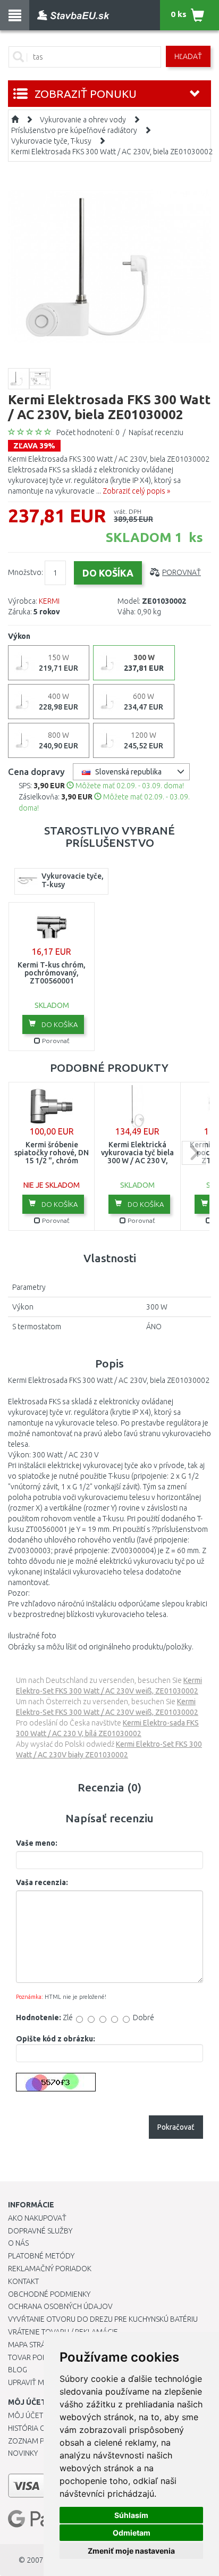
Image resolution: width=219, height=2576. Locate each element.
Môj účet (26, 2415)
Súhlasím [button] (131, 2515)
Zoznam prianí (35, 2441)
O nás (18, 2243)
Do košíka (59, 1024)
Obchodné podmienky (49, 2294)
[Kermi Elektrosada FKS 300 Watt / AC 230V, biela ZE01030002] (109, 266)
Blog (18, 2370)
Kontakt (23, 2281)
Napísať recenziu (156, 432)
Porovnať (182, 572)
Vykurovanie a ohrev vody (83, 120)
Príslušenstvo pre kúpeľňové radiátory (74, 130)
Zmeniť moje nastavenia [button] (131, 2551)
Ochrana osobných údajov (60, 2306)
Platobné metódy (41, 2256)
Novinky (23, 2453)
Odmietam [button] (132, 2533)
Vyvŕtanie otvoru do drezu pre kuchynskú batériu (103, 2319)
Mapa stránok (34, 2345)
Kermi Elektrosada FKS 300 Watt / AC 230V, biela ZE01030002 (112, 152)
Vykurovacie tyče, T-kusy (51, 141)
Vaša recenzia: (42, 1882)
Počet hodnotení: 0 (88, 432)
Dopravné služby (40, 2231)
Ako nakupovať (37, 2218)
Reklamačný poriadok (50, 2269)
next (194, 1153)
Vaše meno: (37, 1843)
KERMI (49, 601)
